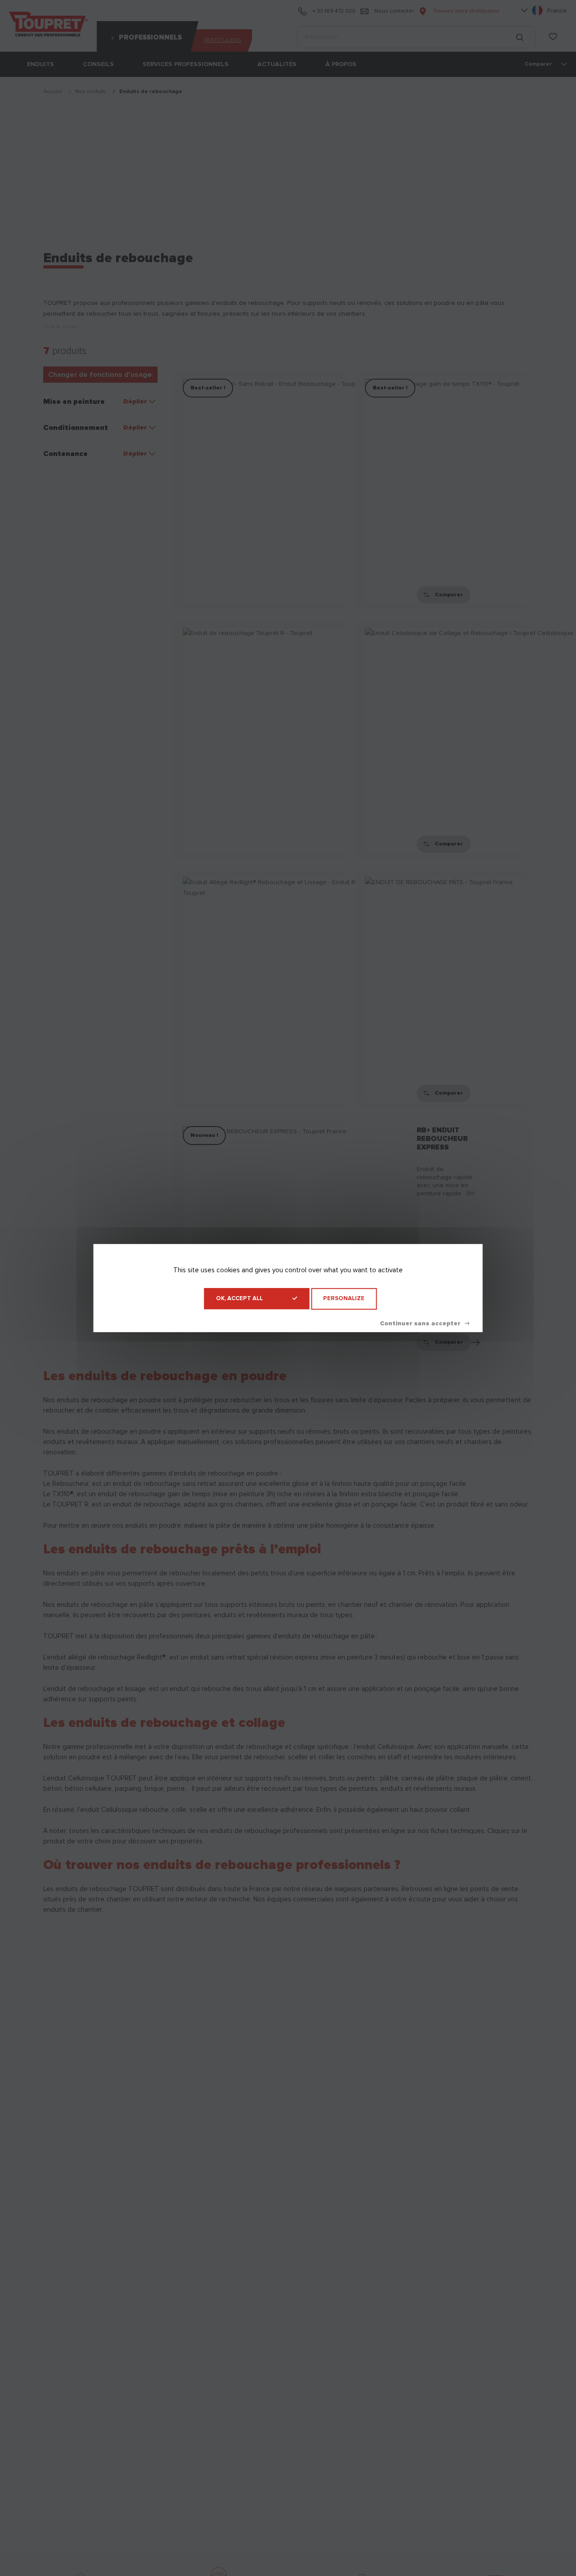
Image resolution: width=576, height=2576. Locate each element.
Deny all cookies (425, 1324)
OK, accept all (239, 1299)
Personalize (344, 1299)
